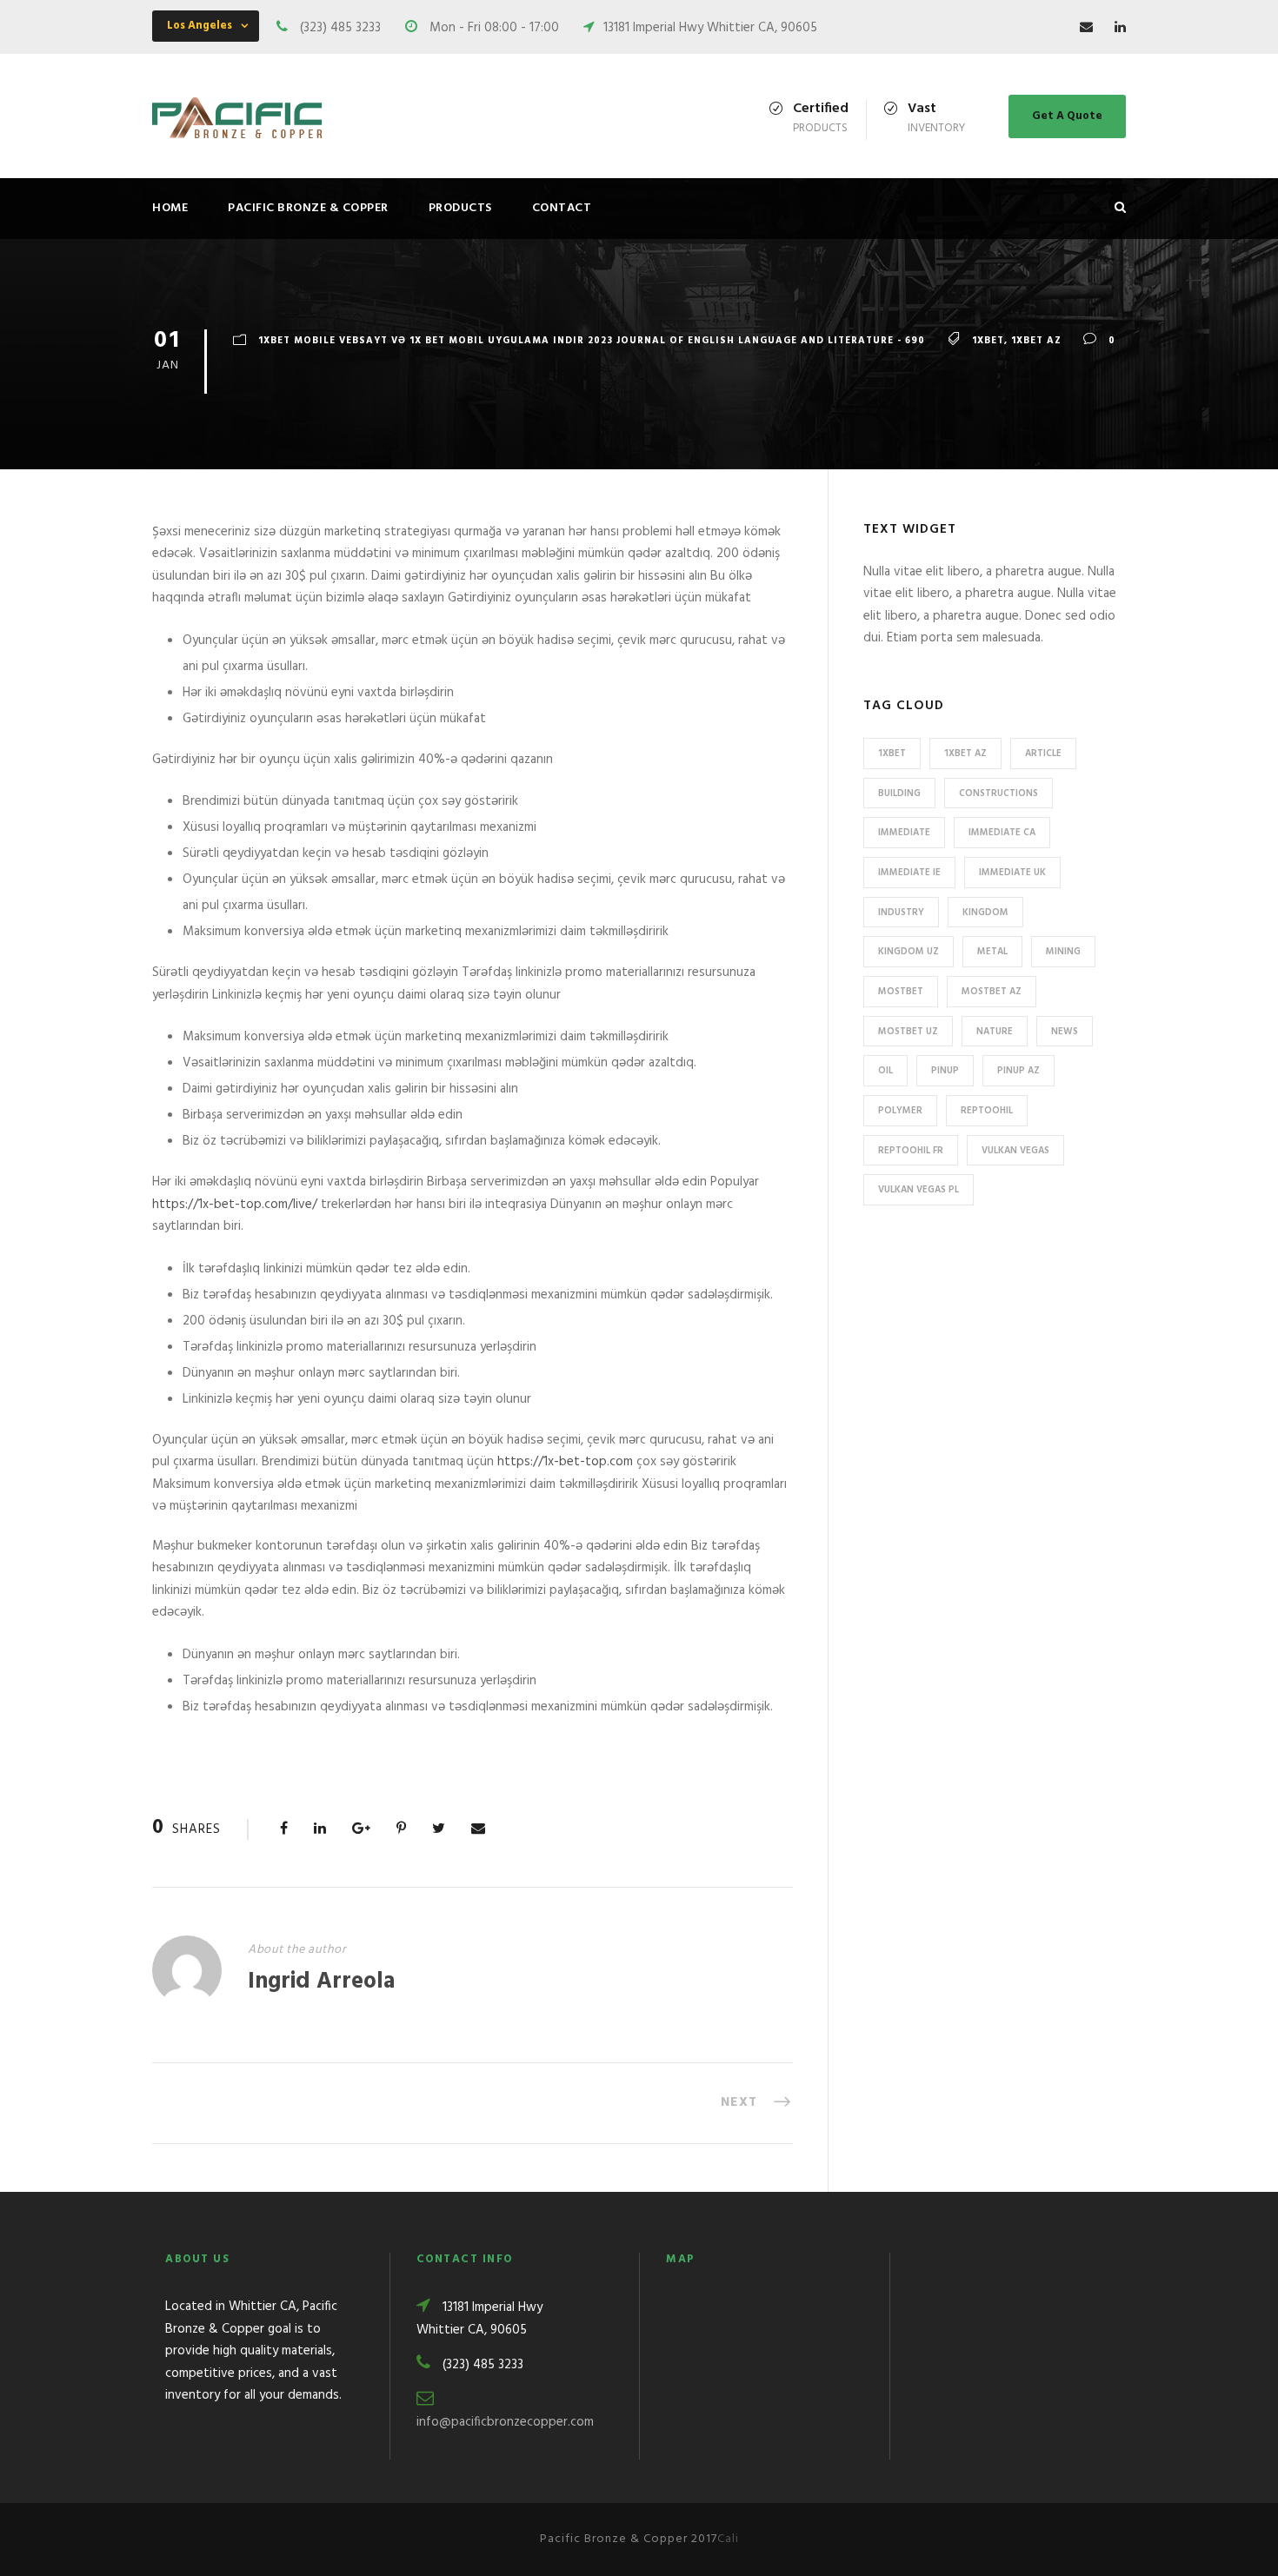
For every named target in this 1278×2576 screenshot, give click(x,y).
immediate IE (909, 873)
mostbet (901, 992)
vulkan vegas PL (919, 1190)
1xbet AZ (1036, 341)
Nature (995, 1032)
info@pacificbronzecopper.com (505, 2422)
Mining (1063, 952)
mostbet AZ (992, 992)
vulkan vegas (1015, 1151)
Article (1043, 754)
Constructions (998, 793)
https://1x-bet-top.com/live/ (235, 1205)
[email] (1086, 28)
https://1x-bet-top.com (565, 1462)
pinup (945, 1071)
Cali (728, 2539)
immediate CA (1002, 833)
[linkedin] (1120, 28)
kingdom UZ (909, 952)
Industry (901, 913)
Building (899, 793)
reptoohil (987, 1111)
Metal (992, 952)
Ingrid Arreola (321, 1982)
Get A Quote (1067, 116)
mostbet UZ (908, 1032)
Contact (562, 208)
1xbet (988, 341)
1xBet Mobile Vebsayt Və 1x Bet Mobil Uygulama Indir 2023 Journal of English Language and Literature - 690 (592, 341)
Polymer (900, 1111)
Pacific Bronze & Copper (308, 208)
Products (460, 208)
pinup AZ (1018, 1071)
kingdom (985, 913)
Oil (885, 1071)
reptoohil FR (911, 1151)
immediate (904, 833)
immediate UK (1012, 873)
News (1065, 1032)
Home (170, 208)
